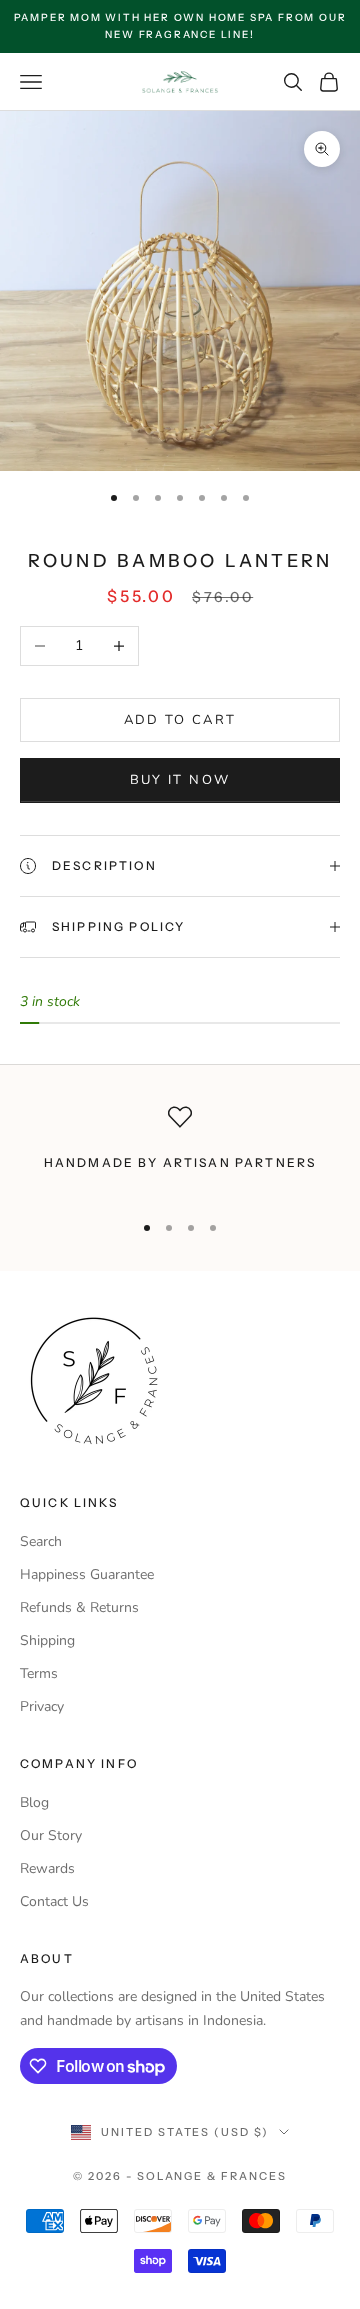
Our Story (51, 1835)
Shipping (47, 1640)
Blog (34, 1802)
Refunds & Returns (79, 1607)
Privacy (42, 1706)
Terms (39, 1673)
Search (41, 1541)
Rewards (47, 1868)
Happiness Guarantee (87, 1574)
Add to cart (180, 720)
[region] (180, 1149)
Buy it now (180, 780)
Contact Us (54, 1901)
